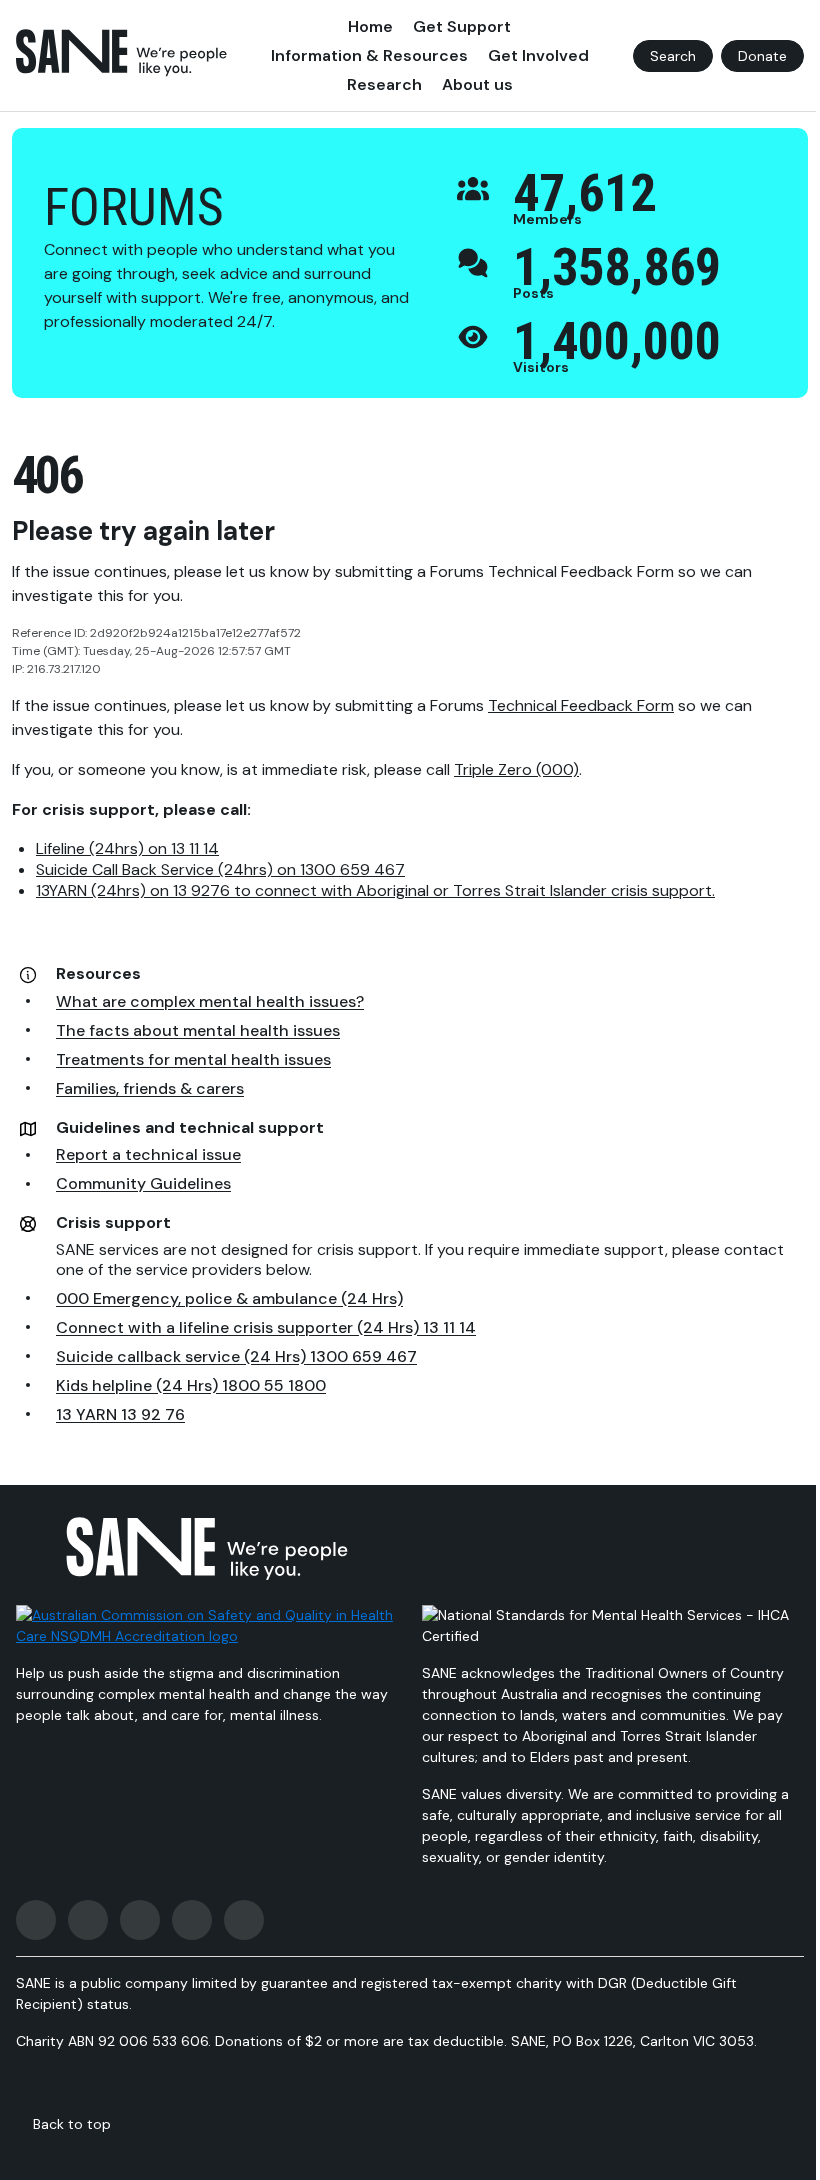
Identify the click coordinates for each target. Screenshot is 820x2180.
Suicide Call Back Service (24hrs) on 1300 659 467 (220, 869)
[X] (140, 1920)
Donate (762, 56)
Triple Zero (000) (516, 769)
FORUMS (134, 207)
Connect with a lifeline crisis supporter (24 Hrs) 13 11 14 (266, 1327)
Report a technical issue (148, 1154)
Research (384, 84)
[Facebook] (36, 1920)
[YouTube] (192, 1920)
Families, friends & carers (150, 1088)
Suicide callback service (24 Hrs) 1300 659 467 (236, 1356)
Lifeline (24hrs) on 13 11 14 (127, 848)
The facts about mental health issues (198, 1030)
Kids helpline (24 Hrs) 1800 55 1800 (191, 1385)
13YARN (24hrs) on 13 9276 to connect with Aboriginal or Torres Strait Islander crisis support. (375, 890)
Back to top (72, 2124)
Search (673, 56)
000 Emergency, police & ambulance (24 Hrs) (229, 1298)
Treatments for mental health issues (193, 1059)
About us (477, 84)
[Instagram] (88, 1920)
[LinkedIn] (244, 1920)
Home (370, 26)
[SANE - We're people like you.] (121, 53)
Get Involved (538, 55)
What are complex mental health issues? (210, 1001)
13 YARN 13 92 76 (120, 1414)
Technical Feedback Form (581, 705)
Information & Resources (369, 55)
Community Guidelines (143, 1183)
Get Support (462, 26)
